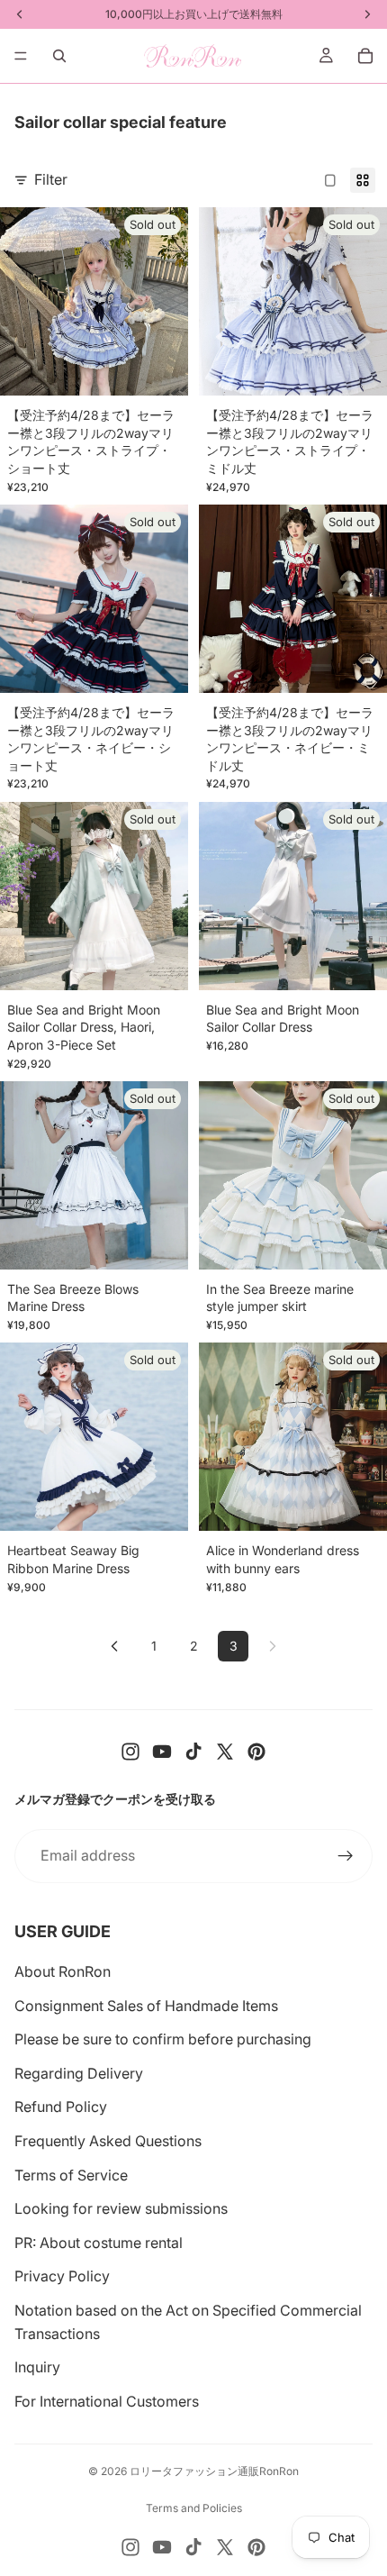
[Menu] (21, 56)
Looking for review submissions (121, 2208)
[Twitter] (225, 1752)
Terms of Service (71, 2175)
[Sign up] (346, 1856)
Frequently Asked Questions (108, 2141)
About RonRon (63, 1971)
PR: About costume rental (99, 2243)
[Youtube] (162, 1752)
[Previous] (114, 1646)
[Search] (59, 56)
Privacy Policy (62, 2276)
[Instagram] (130, 1752)
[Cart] (365, 56)
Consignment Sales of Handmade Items (146, 2006)
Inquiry (37, 2367)
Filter (51, 179)
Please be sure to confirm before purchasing (163, 2039)
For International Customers (107, 2401)
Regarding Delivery (79, 2073)
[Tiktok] (193, 1752)
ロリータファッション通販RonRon (214, 2471)
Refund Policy (61, 2107)
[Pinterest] (256, 1752)
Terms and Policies (194, 2508)
